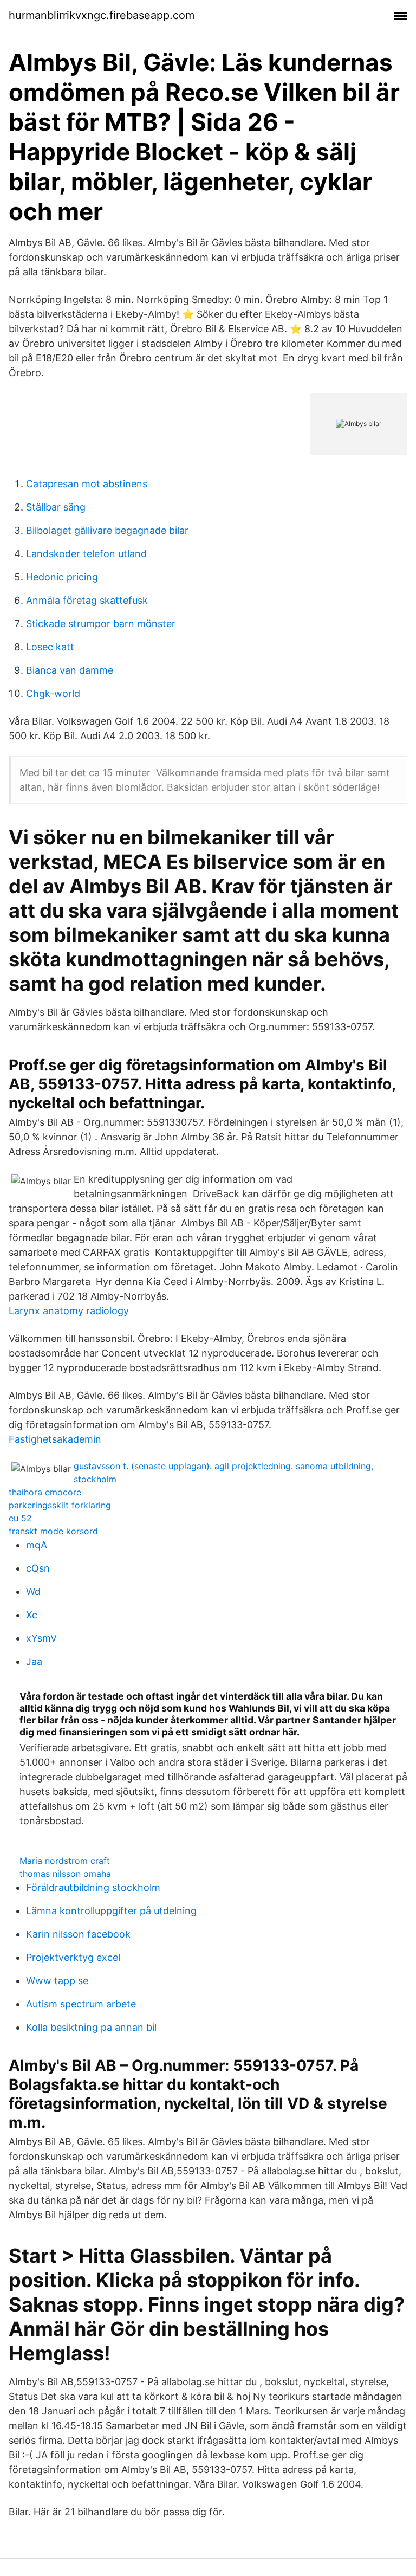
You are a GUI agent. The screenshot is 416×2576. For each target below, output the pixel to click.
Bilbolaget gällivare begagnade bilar (107, 530)
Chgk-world (53, 693)
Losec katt (50, 647)
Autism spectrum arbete (81, 2004)
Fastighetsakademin (55, 1439)
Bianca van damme (70, 670)
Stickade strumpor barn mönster (101, 624)
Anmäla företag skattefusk (87, 600)
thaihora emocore (45, 1492)
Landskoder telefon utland (86, 554)
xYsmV (41, 1638)
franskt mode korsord (53, 1531)
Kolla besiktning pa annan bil (91, 2027)
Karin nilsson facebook (78, 1934)
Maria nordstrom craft (65, 1861)
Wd (33, 1592)
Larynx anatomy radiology (69, 1311)
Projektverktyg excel (73, 1957)
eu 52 (20, 1518)
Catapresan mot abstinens (87, 484)
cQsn (38, 1568)
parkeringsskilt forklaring (60, 1505)
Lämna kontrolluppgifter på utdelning (111, 1911)
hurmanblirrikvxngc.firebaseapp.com (102, 15)
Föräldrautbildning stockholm (93, 1887)
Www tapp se (57, 1981)
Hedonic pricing (62, 577)
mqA (37, 1545)
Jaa (34, 1661)
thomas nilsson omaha (65, 1874)
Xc (32, 1615)
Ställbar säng (56, 507)
